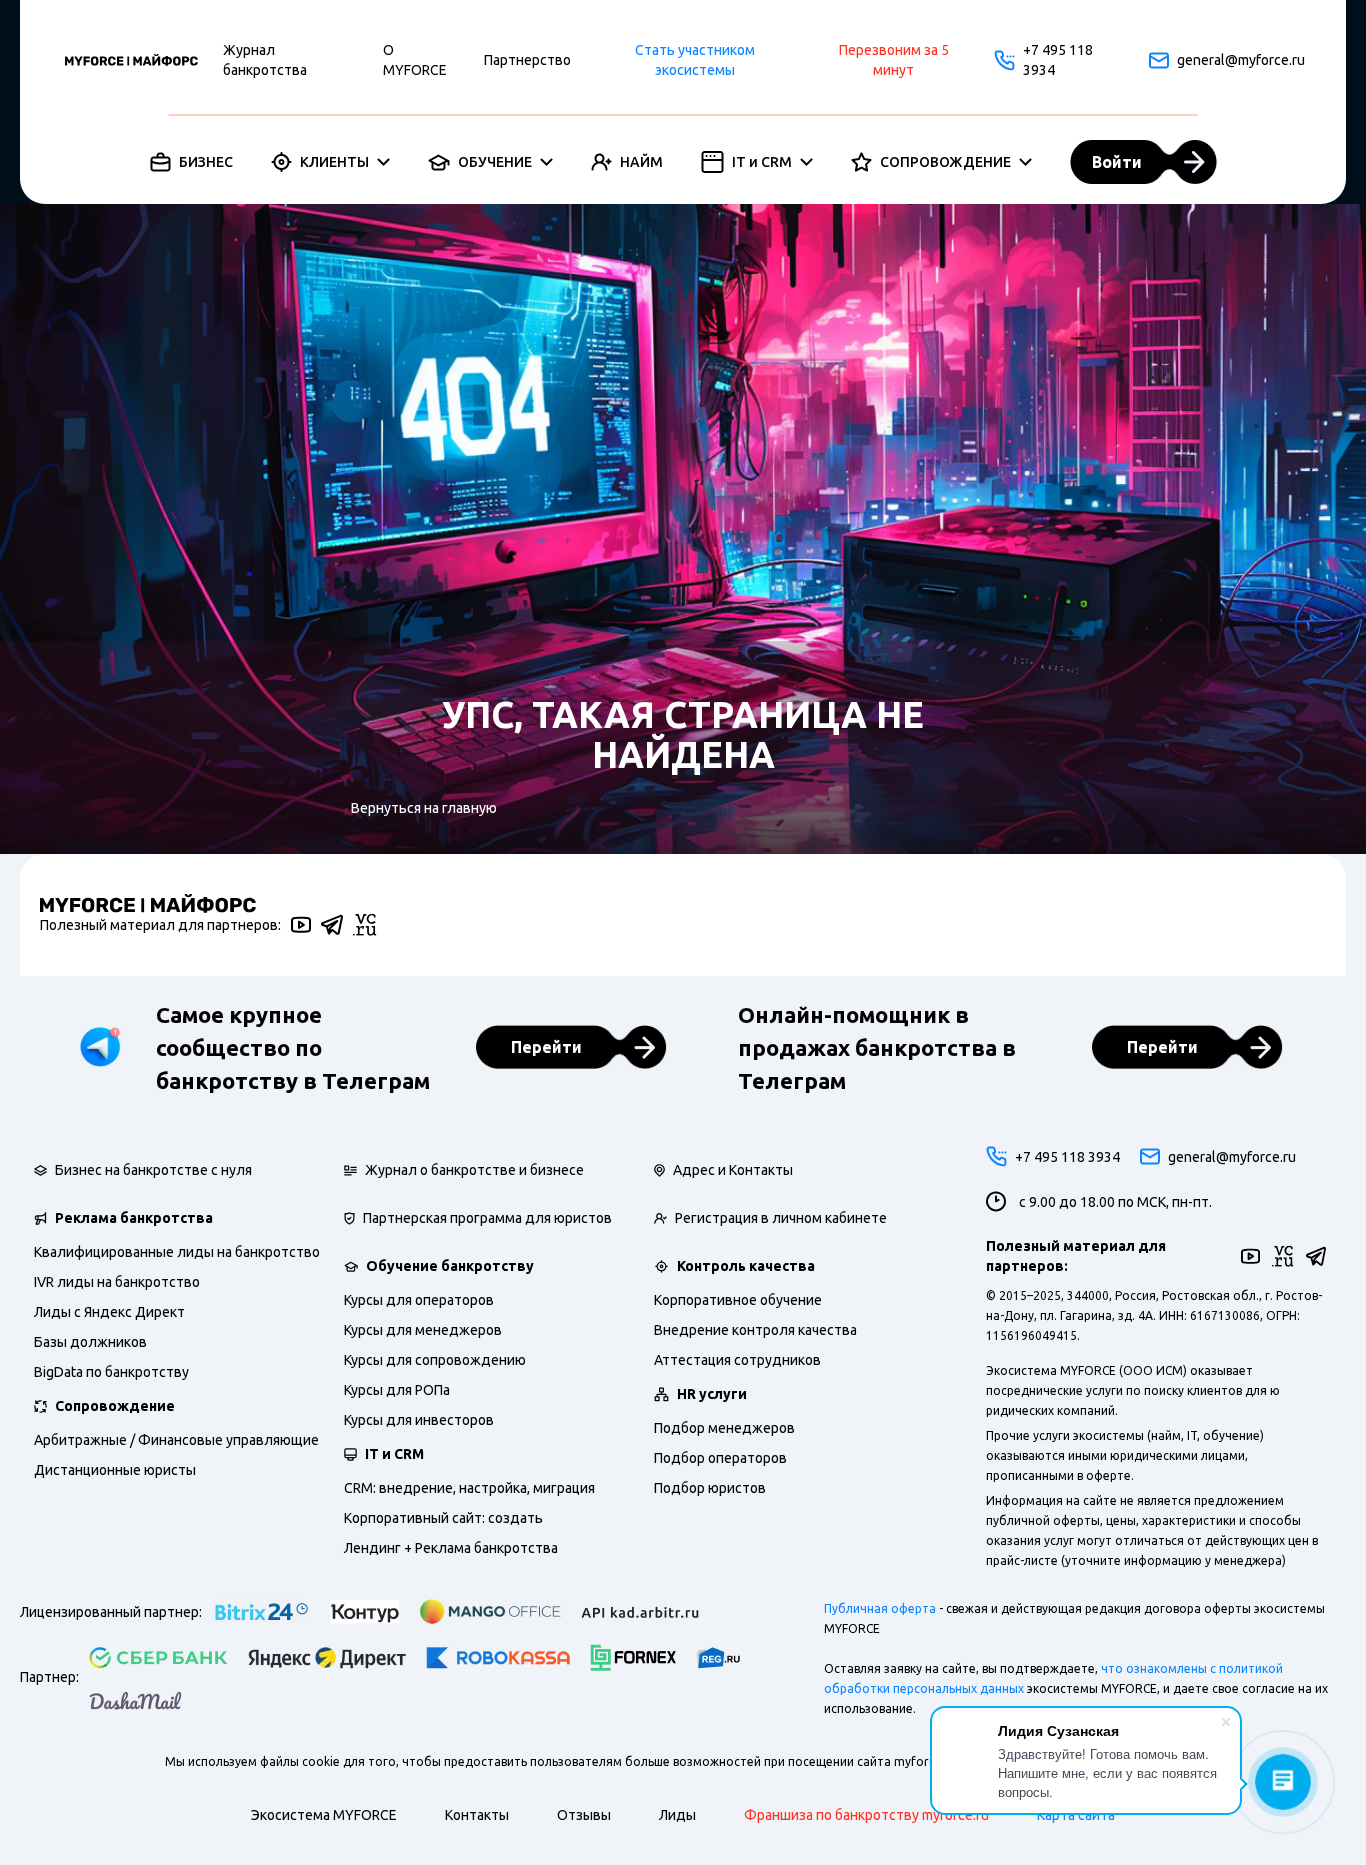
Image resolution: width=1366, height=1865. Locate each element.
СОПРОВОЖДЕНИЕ (945, 162)
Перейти (546, 1047)
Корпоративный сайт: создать (443, 1518)
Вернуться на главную (424, 808)
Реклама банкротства (134, 1218)
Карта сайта (1076, 1815)
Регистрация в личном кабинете (781, 1218)
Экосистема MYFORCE (324, 1815)
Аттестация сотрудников (737, 1360)
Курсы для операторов (419, 1300)
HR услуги (712, 1394)
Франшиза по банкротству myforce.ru (866, 1815)
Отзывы (584, 1815)
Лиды (677, 1815)
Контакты (477, 1815)
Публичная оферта (880, 1608)
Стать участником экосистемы (695, 60)
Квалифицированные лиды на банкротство (177, 1252)
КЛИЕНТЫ (334, 162)
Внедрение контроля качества (755, 1330)
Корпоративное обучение (738, 1300)
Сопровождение (115, 1406)
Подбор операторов (720, 1458)
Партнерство (527, 60)
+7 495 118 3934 (1058, 60)
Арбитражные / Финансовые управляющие (176, 1440)
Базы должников (90, 1342)
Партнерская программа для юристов (487, 1218)
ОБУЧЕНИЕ (495, 162)
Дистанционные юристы (115, 1470)
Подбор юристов (710, 1488)
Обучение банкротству (450, 1266)
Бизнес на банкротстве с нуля (153, 1170)
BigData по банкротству (111, 1372)
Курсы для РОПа (397, 1390)
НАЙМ (641, 162)
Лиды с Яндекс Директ (109, 1312)
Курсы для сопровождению (435, 1360)
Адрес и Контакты (733, 1170)
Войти (1117, 162)
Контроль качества (746, 1266)
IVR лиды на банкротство (117, 1282)
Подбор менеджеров (724, 1428)
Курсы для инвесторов (419, 1420)
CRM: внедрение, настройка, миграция (469, 1488)
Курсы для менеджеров (423, 1330)
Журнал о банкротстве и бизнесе (474, 1170)
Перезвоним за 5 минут (894, 60)
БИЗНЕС (206, 162)
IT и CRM (762, 162)
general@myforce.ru (1239, 60)
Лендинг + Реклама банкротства (451, 1548)
